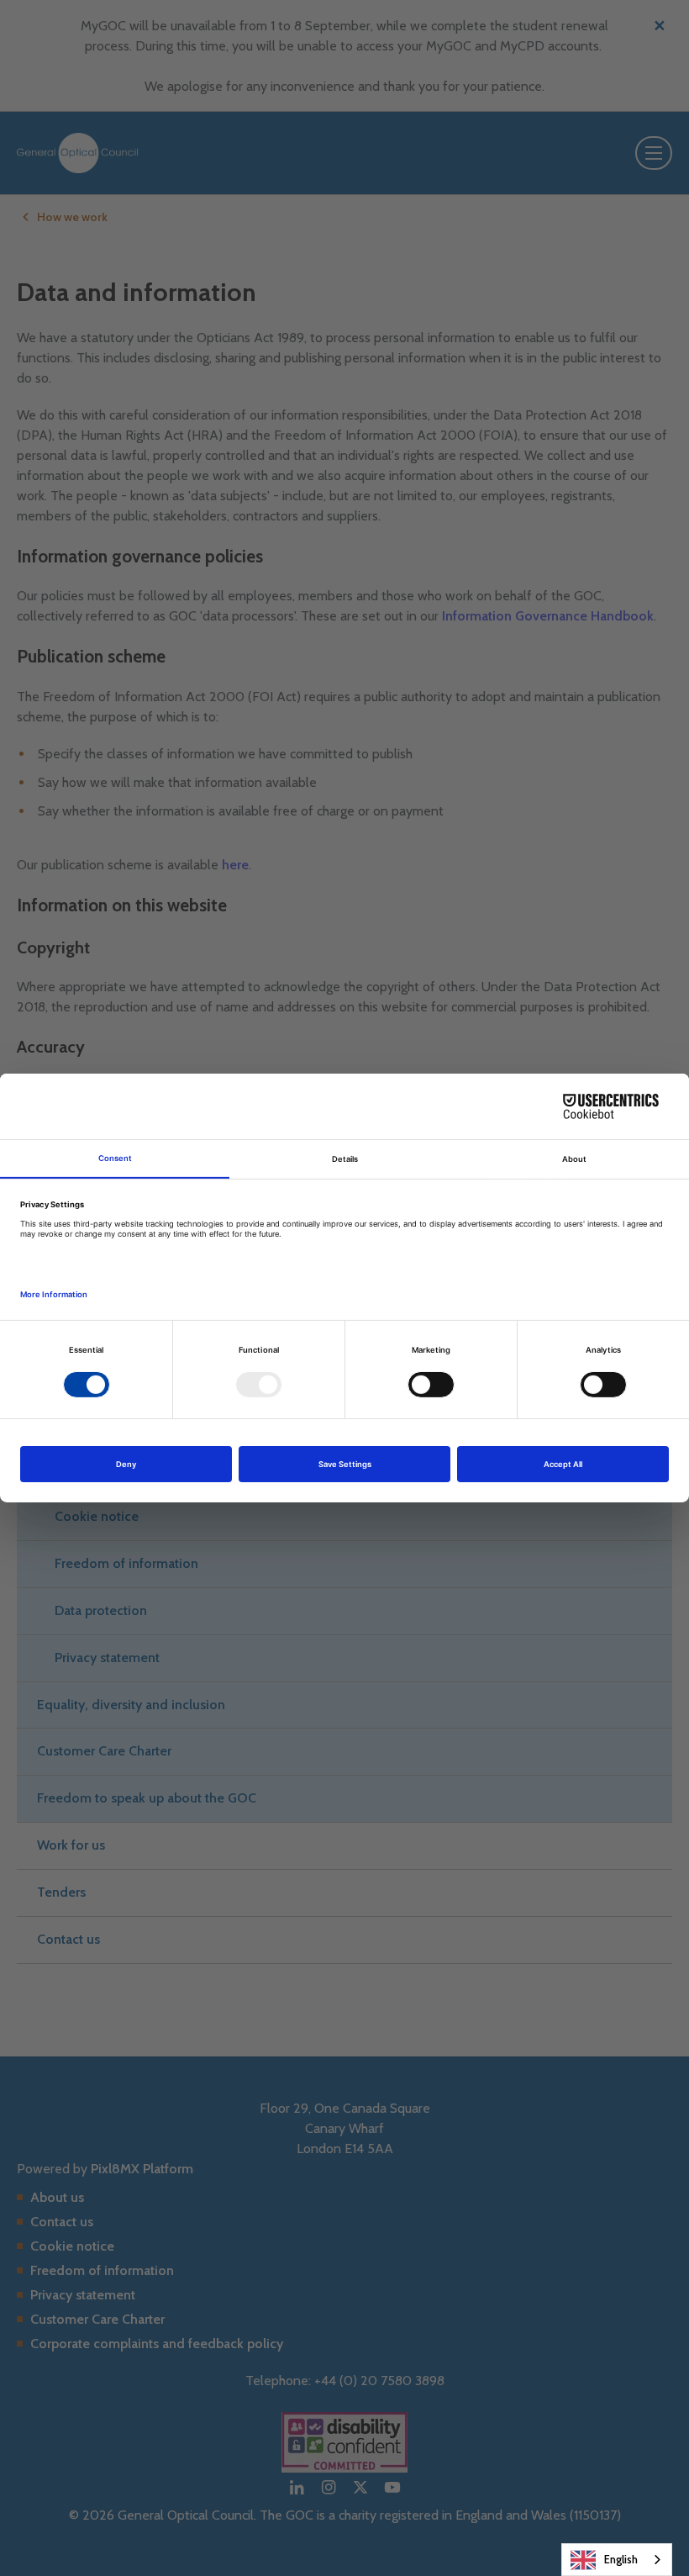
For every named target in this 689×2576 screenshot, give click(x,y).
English (621, 2559)
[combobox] (617, 2560)
